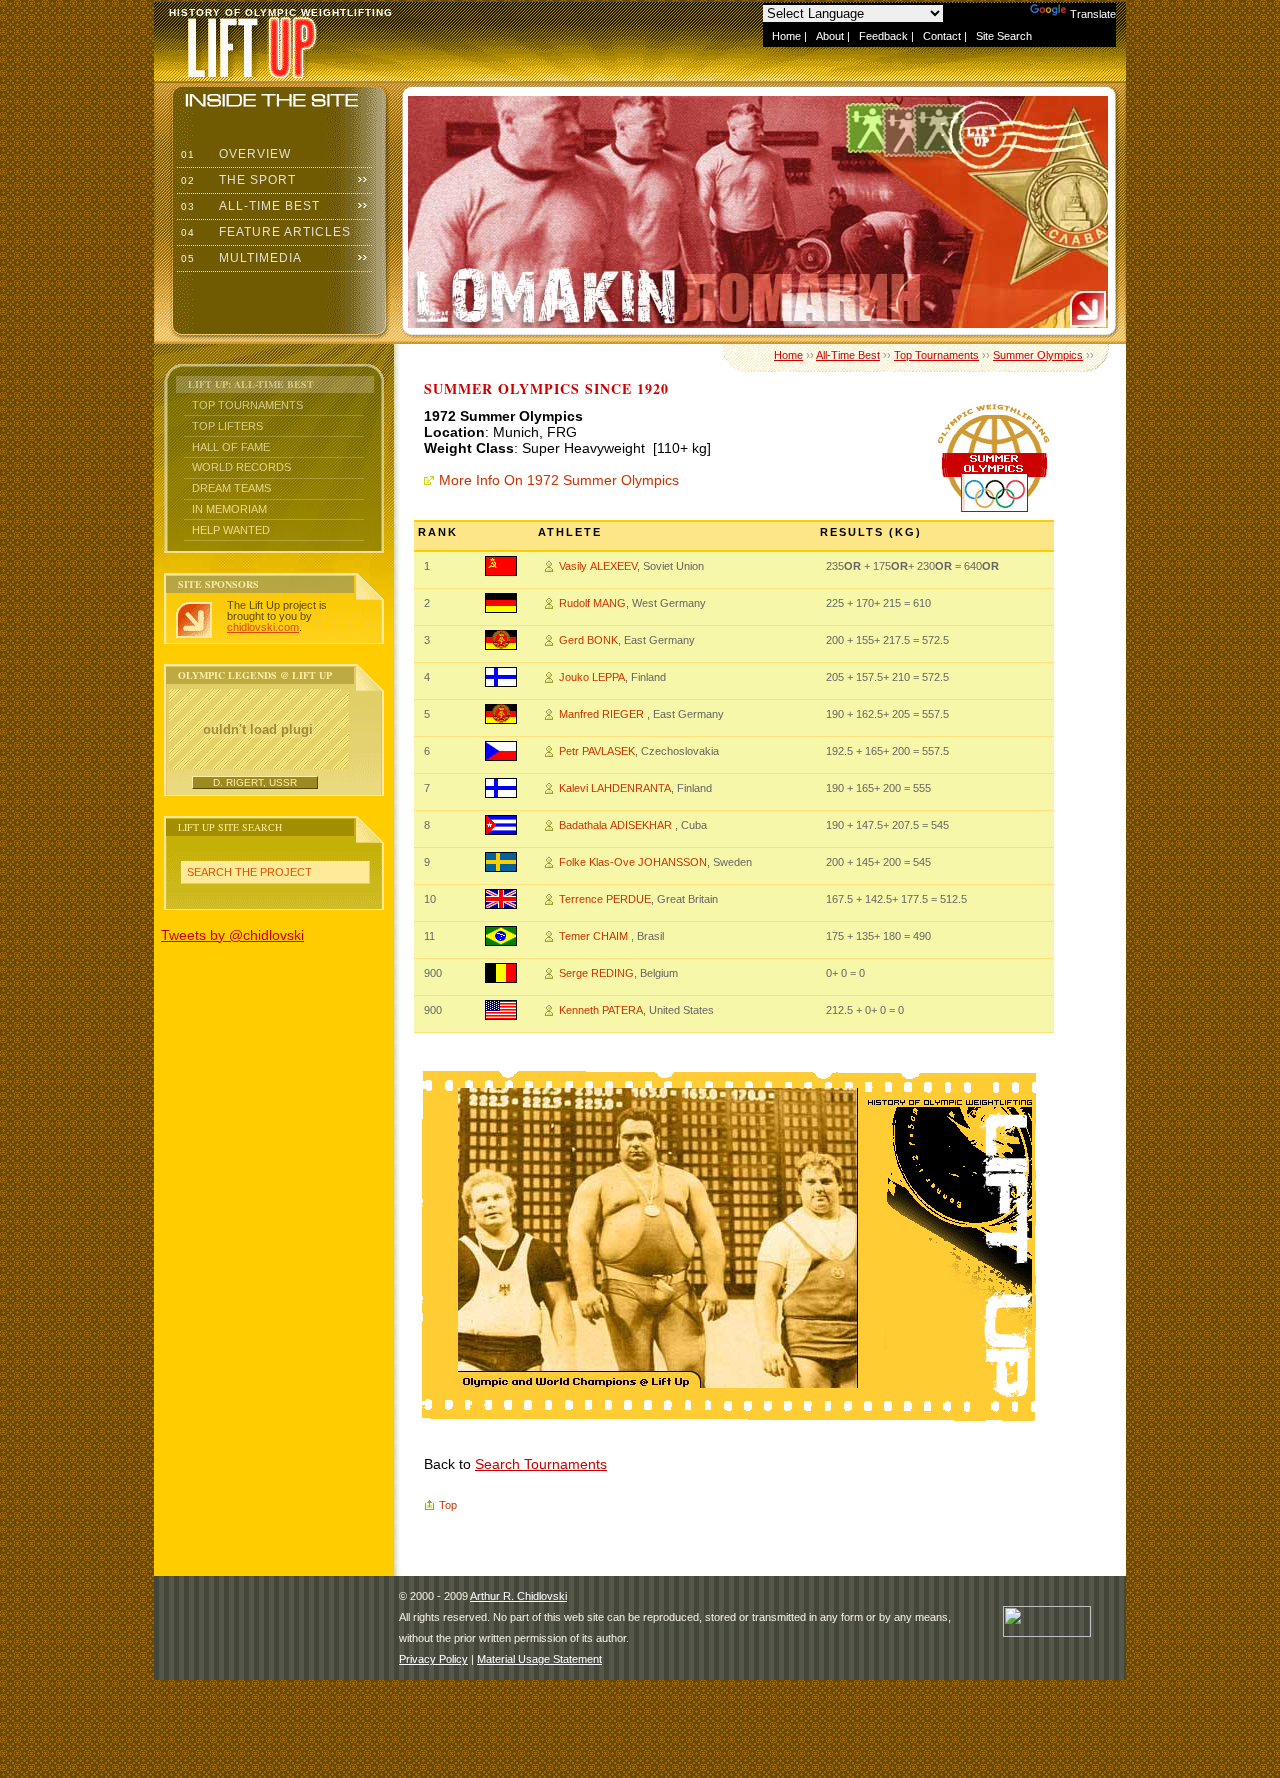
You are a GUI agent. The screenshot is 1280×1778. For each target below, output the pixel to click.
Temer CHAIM (595, 936)
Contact (942, 36)
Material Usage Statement (539, 1659)
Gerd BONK (588, 640)
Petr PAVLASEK (597, 751)
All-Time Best (248, 206)
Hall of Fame (231, 447)
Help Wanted (231, 530)
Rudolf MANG (592, 603)
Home (786, 36)
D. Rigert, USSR (255, 782)
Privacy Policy (433, 1659)
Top (448, 1505)
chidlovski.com (263, 627)
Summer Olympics (1038, 355)
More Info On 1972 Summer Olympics (559, 480)
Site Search (1004, 36)
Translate (1093, 14)
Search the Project (249, 872)
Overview (234, 154)
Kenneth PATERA (601, 1010)
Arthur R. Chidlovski (518, 1596)
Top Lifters (227, 426)
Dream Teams (231, 488)
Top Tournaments (247, 405)
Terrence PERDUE (605, 899)
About (830, 36)
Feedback (883, 36)
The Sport (236, 180)
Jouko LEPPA (592, 677)
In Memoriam (229, 509)
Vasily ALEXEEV (598, 566)
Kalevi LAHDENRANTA (615, 788)
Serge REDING (596, 973)
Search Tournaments (541, 1464)
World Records (241, 467)
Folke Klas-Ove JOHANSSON (633, 862)
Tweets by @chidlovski (232, 935)
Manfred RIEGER (603, 714)
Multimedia (239, 258)
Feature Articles (264, 232)
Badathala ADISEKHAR (617, 825)
